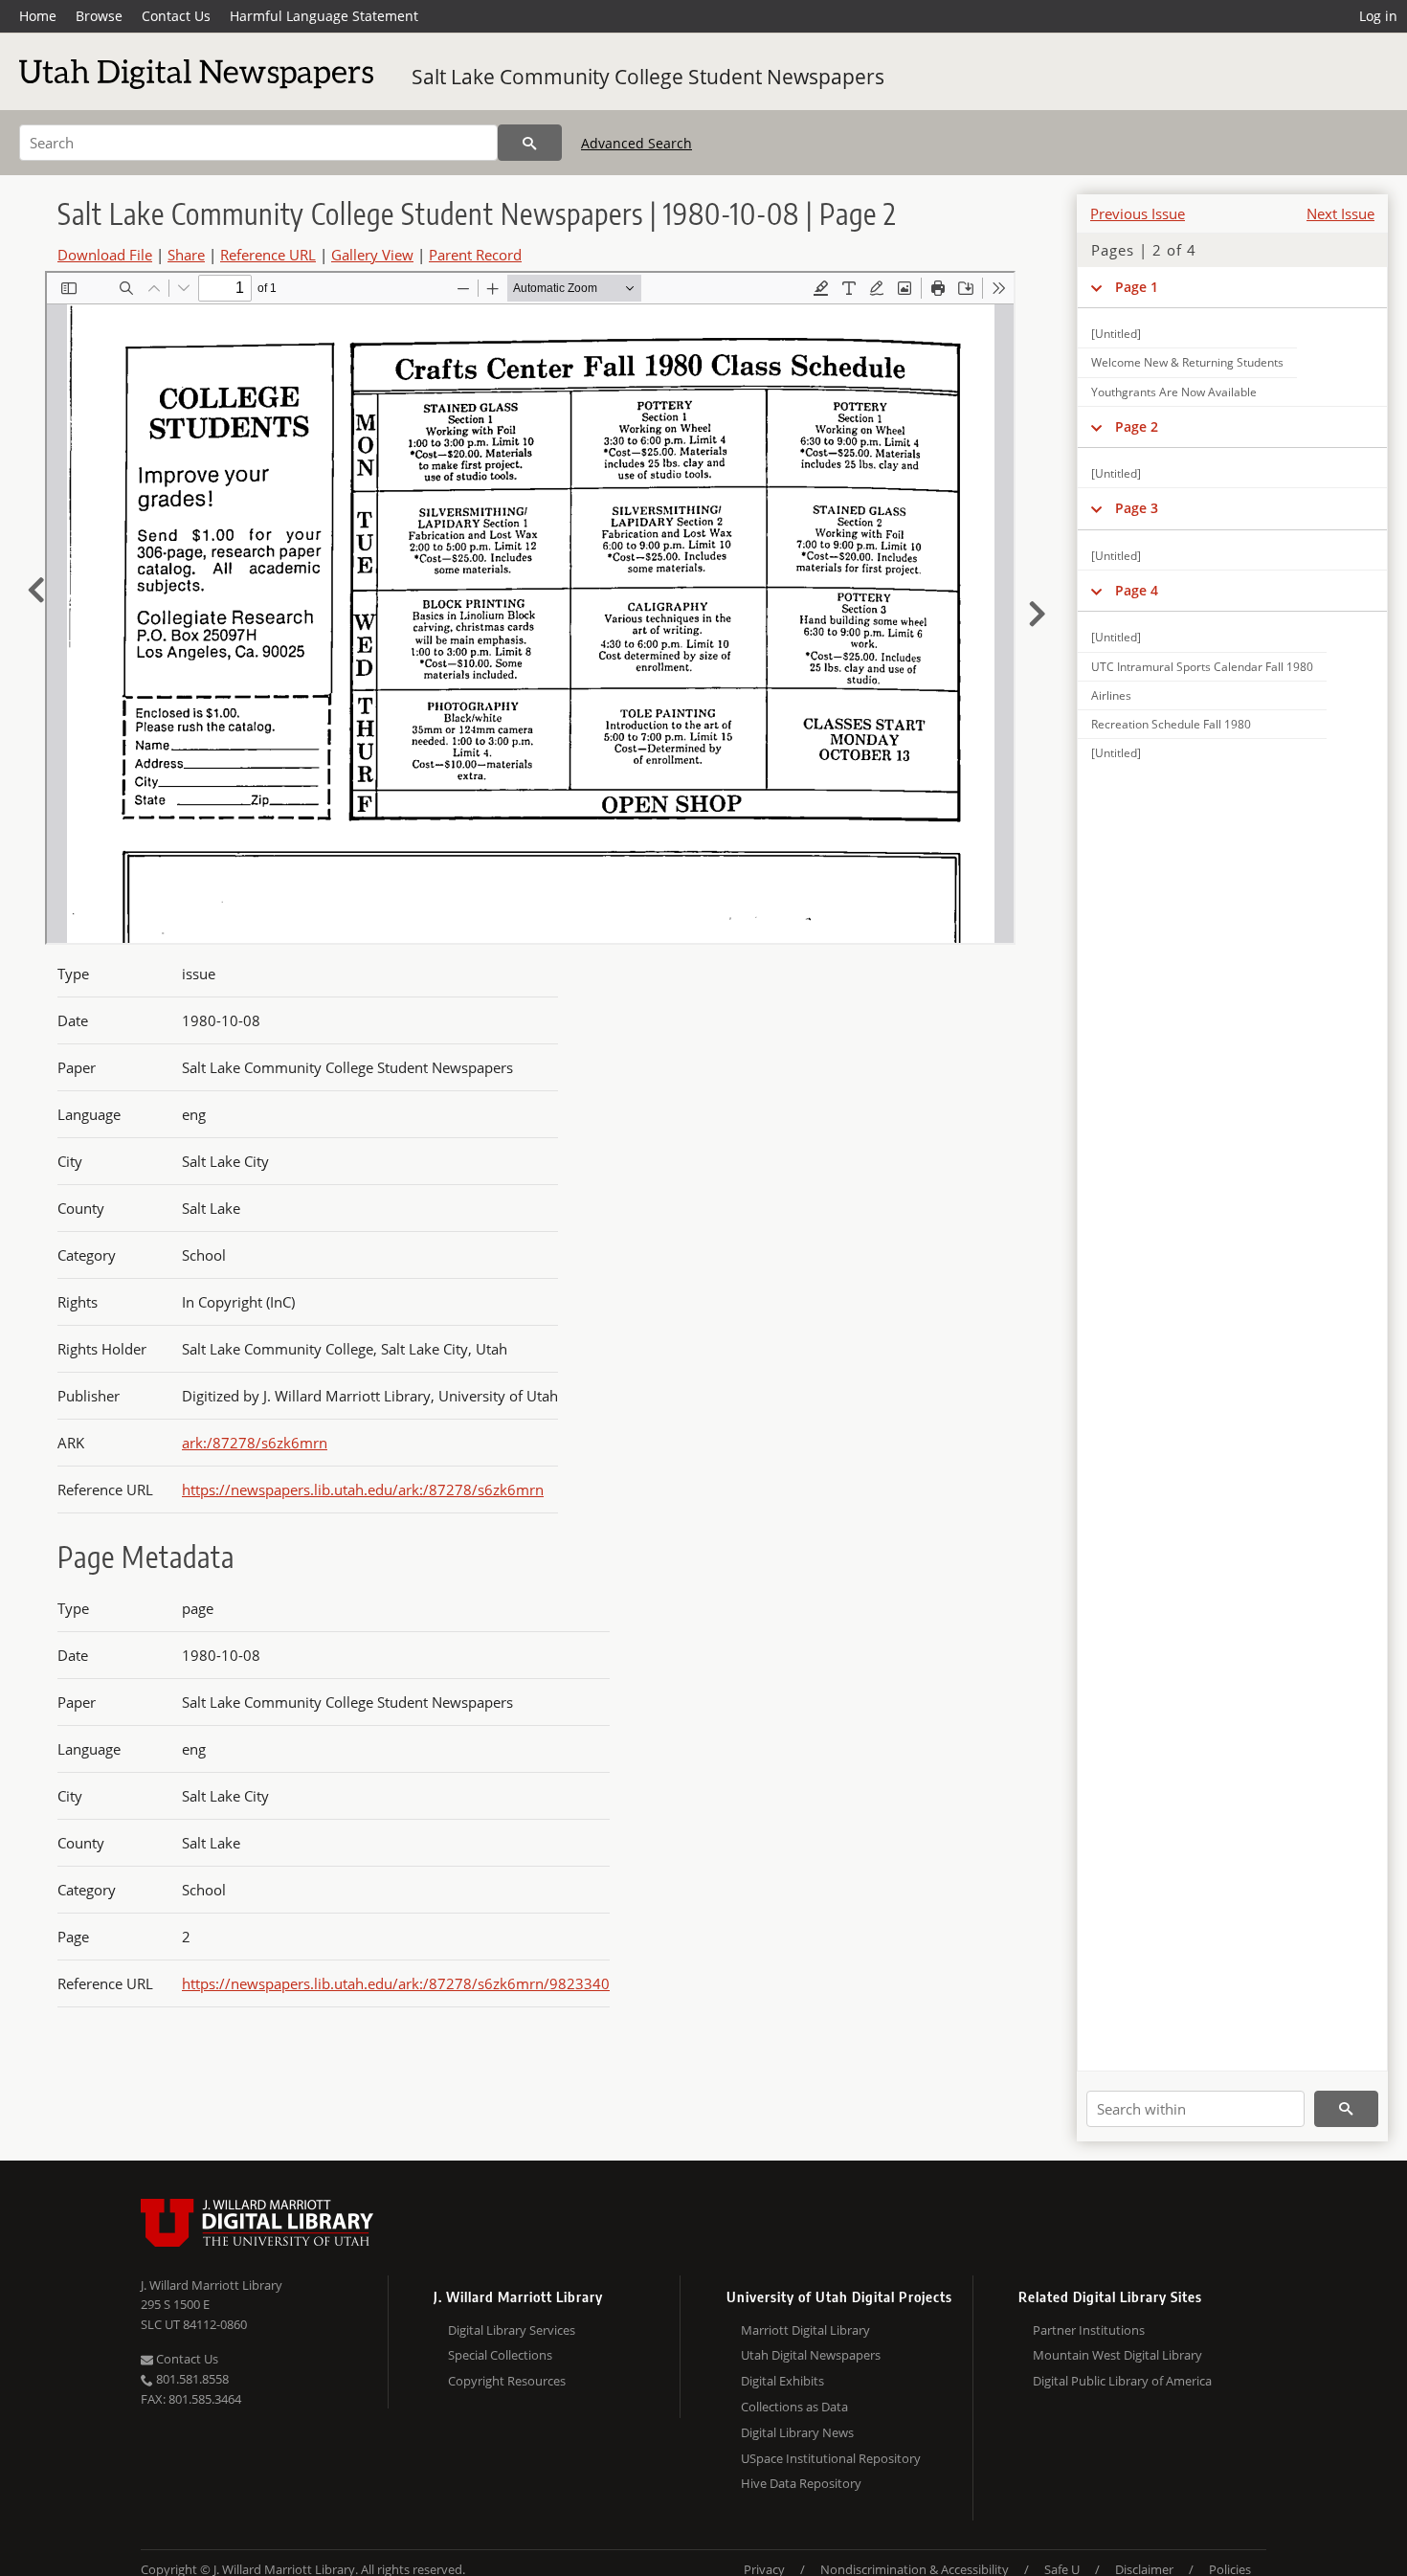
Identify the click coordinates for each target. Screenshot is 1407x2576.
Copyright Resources (507, 2381)
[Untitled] (1116, 334)
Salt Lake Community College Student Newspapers (648, 77)
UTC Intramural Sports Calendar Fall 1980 (1202, 667)
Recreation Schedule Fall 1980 (1171, 724)
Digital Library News (797, 2432)
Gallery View (372, 255)
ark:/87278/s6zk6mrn (255, 1443)
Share (186, 255)
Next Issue (1340, 213)
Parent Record (475, 255)
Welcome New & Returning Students (1187, 362)
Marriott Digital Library (805, 2330)
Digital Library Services (512, 2330)
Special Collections (500, 2355)
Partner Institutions (1089, 2330)
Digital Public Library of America (1122, 2381)
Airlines (1111, 695)
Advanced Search (636, 143)
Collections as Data (794, 2407)
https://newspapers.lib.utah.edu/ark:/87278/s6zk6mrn (363, 1490)
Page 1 (1137, 287)
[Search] (530, 143)
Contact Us (176, 16)
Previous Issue (1138, 213)
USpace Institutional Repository (831, 2458)
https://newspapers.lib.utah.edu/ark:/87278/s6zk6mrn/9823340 (396, 1983)
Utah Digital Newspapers (811, 2355)
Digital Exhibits (782, 2381)
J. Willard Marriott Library (212, 2285)
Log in (1378, 16)
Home (38, 16)
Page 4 (1137, 590)
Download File (105, 255)
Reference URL (268, 255)
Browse (99, 16)
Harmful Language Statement (324, 16)
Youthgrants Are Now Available (1174, 392)
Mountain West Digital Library (1117, 2355)
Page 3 (1137, 508)
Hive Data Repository (801, 2483)
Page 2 (1137, 426)
